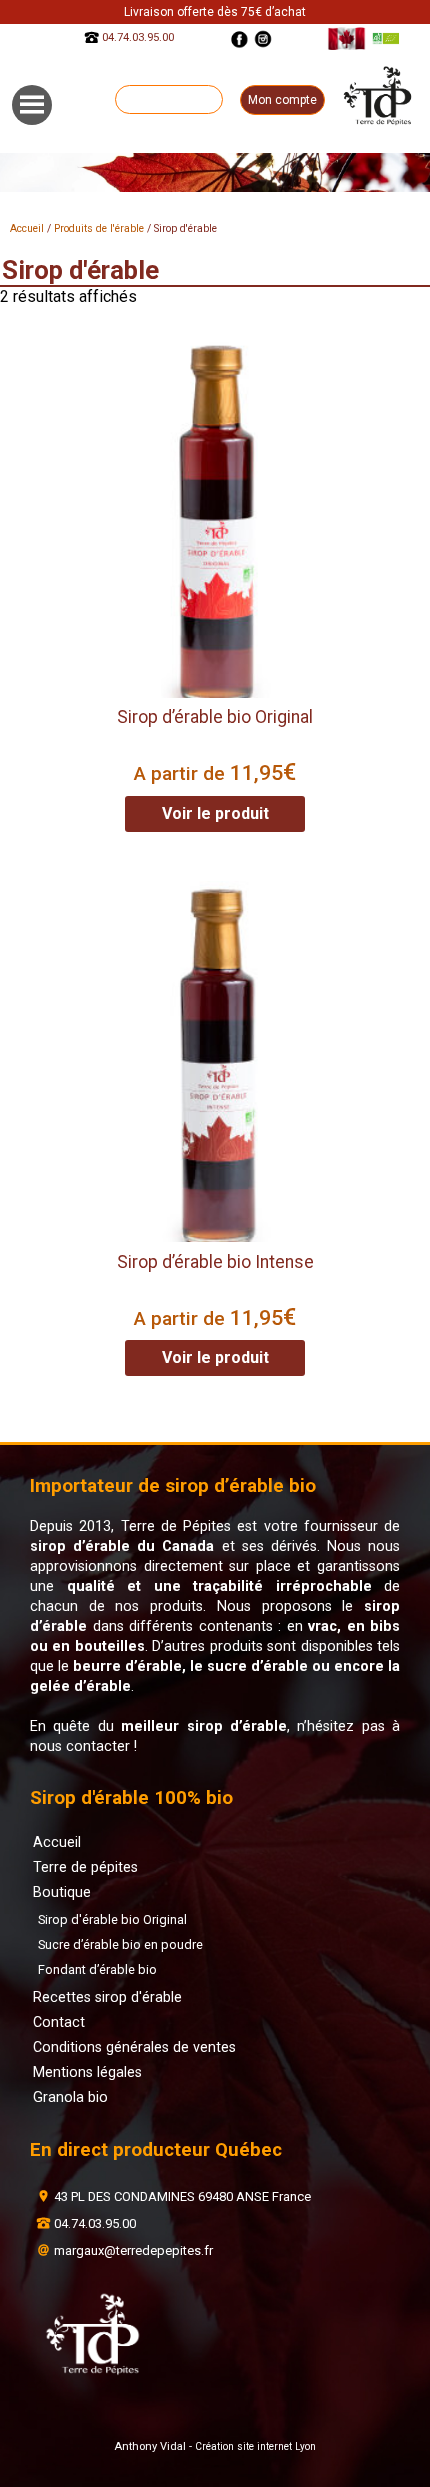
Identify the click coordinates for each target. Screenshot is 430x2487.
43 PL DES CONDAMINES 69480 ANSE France (182, 2196)
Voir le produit (215, 813)
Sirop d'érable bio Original (112, 1919)
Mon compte (282, 100)
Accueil (27, 228)
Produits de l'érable (99, 228)
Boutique (62, 1892)
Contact (59, 2022)
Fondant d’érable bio (97, 1969)
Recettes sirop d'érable (107, 1997)
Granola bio (70, 2097)
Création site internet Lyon (255, 2446)
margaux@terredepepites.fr (133, 2250)
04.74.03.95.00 (138, 38)
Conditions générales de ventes (134, 2047)
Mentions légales (87, 2072)
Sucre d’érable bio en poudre (120, 1944)
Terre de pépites (85, 1867)
